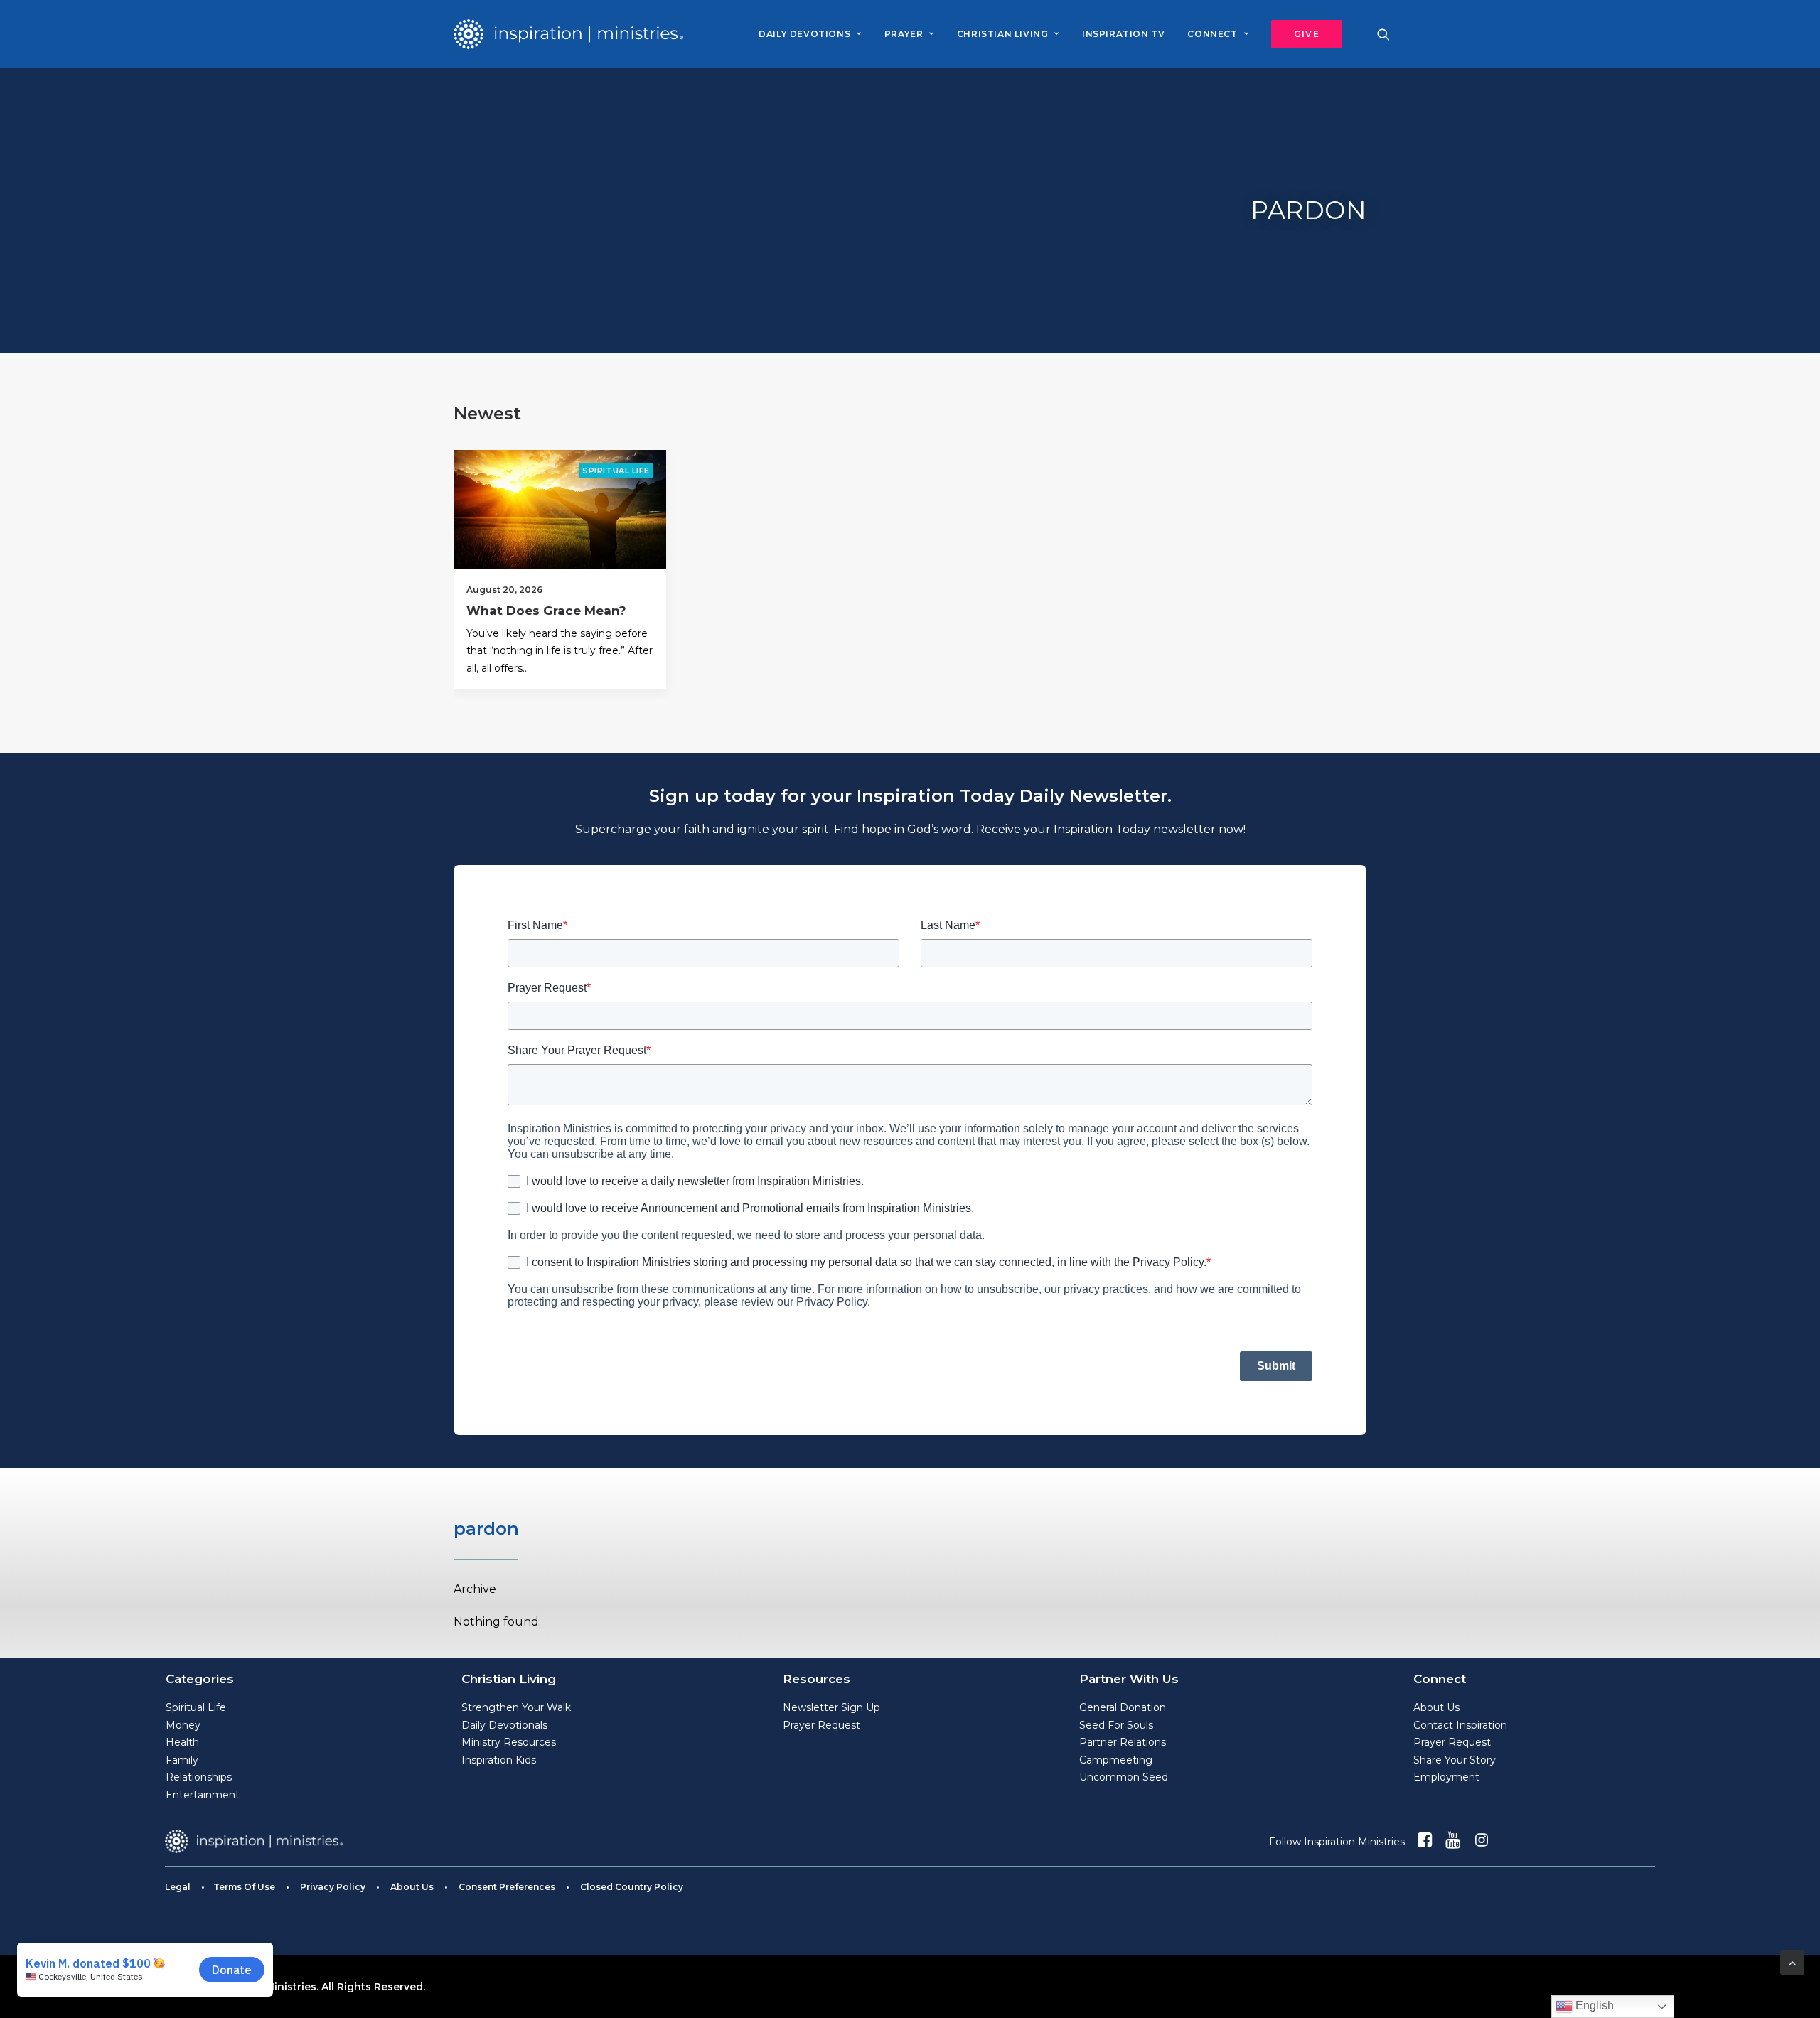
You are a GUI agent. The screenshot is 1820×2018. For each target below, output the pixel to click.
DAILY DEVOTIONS (804, 34)
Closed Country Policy (632, 1887)
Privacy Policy (333, 1887)
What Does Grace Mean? (546, 611)
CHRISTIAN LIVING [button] (1003, 34)
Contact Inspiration (1460, 1725)
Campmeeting (1116, 1760)
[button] (1302, 34)
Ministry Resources (509, 1742)
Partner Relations (1123, 1742)
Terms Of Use (244, 1887)
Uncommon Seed (1124, 1777)
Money (183, 1725)
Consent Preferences (507, 1887)
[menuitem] (810, 34)
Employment (1446, 1777)
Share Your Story (1455, 1760)
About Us (1436, 1707)
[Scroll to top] (1792, 1961)
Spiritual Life (616, 471)
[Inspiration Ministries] (568, 34)
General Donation (1123, 1707)
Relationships (199, 1777)
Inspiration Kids (499, 1760)
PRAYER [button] (904, 34)
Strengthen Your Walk (516, 1707)
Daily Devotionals (504, 1725)
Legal (178, 1887)
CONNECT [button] (1212, 34)
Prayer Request (821, 1725)
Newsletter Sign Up (831, 1707)
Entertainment (203, 1795)
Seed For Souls (1116, 1725)
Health (182, 1742)
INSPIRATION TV (1123, 34)
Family (182, 1760)
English (1593, 2006)
